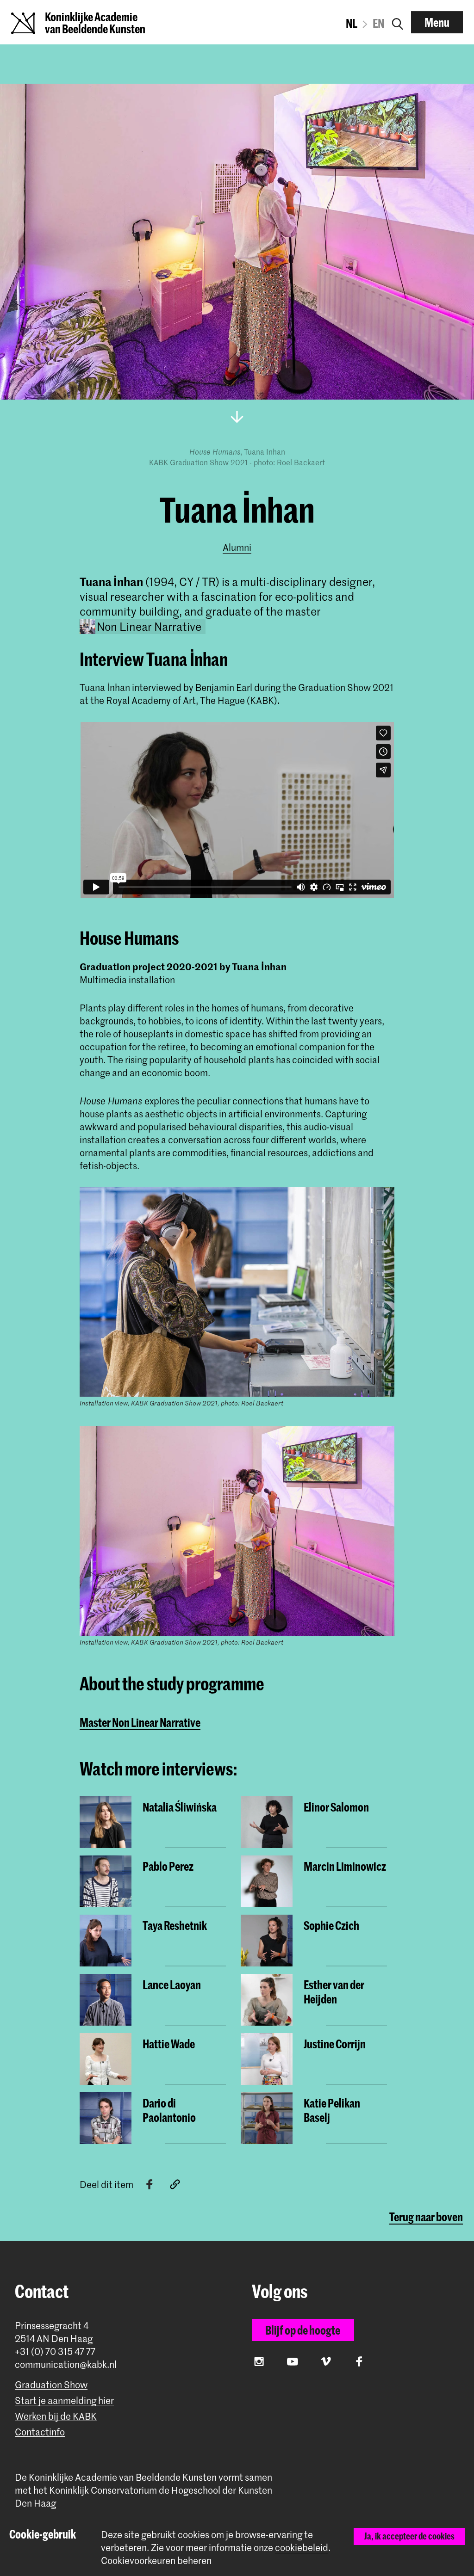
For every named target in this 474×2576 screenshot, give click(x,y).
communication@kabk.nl (66, 2364)
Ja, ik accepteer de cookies (409, 2536)
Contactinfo (40, 2432)
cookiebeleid (302, 2547)
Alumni (237, 547)
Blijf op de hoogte (303, 2330)
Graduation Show (51, 2385)
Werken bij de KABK (56, 2416)
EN (378, 23)
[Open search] (398, 22)
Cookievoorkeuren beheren (156, 2561)
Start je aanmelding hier (64, 2400)
